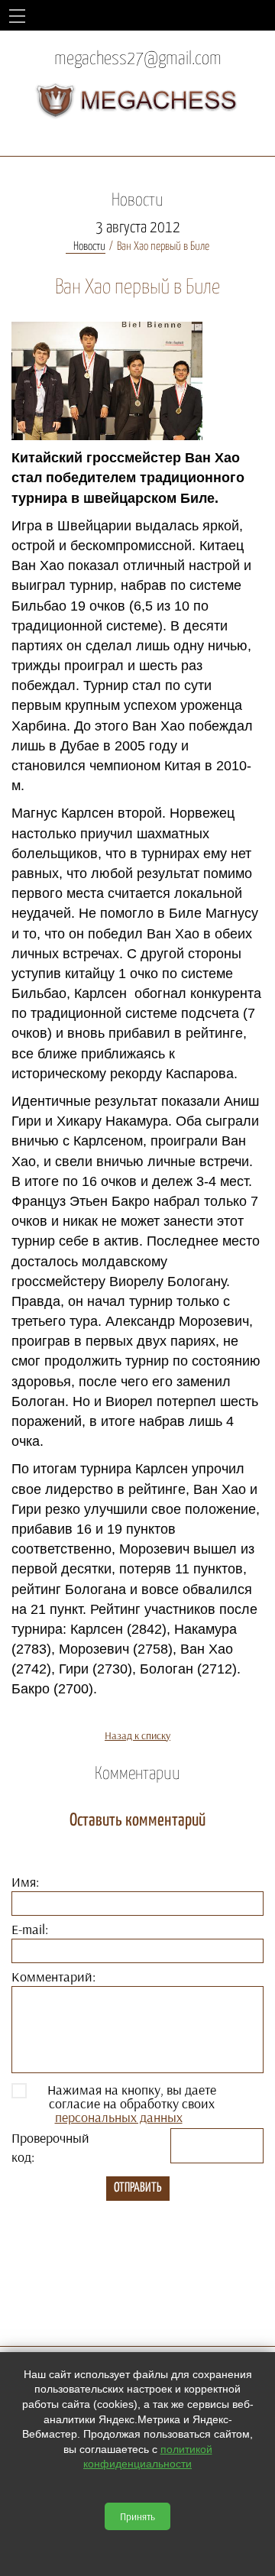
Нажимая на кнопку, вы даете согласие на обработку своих (132, 2104)
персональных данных (119, 2117)
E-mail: (30, 1929)
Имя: (25, 1882)
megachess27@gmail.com (138, 59)
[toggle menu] (17, 15)
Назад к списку (137, 1735)
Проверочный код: (50, 2147)
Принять (137, 2516)
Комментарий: (53, 1977)
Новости (89, 246)
